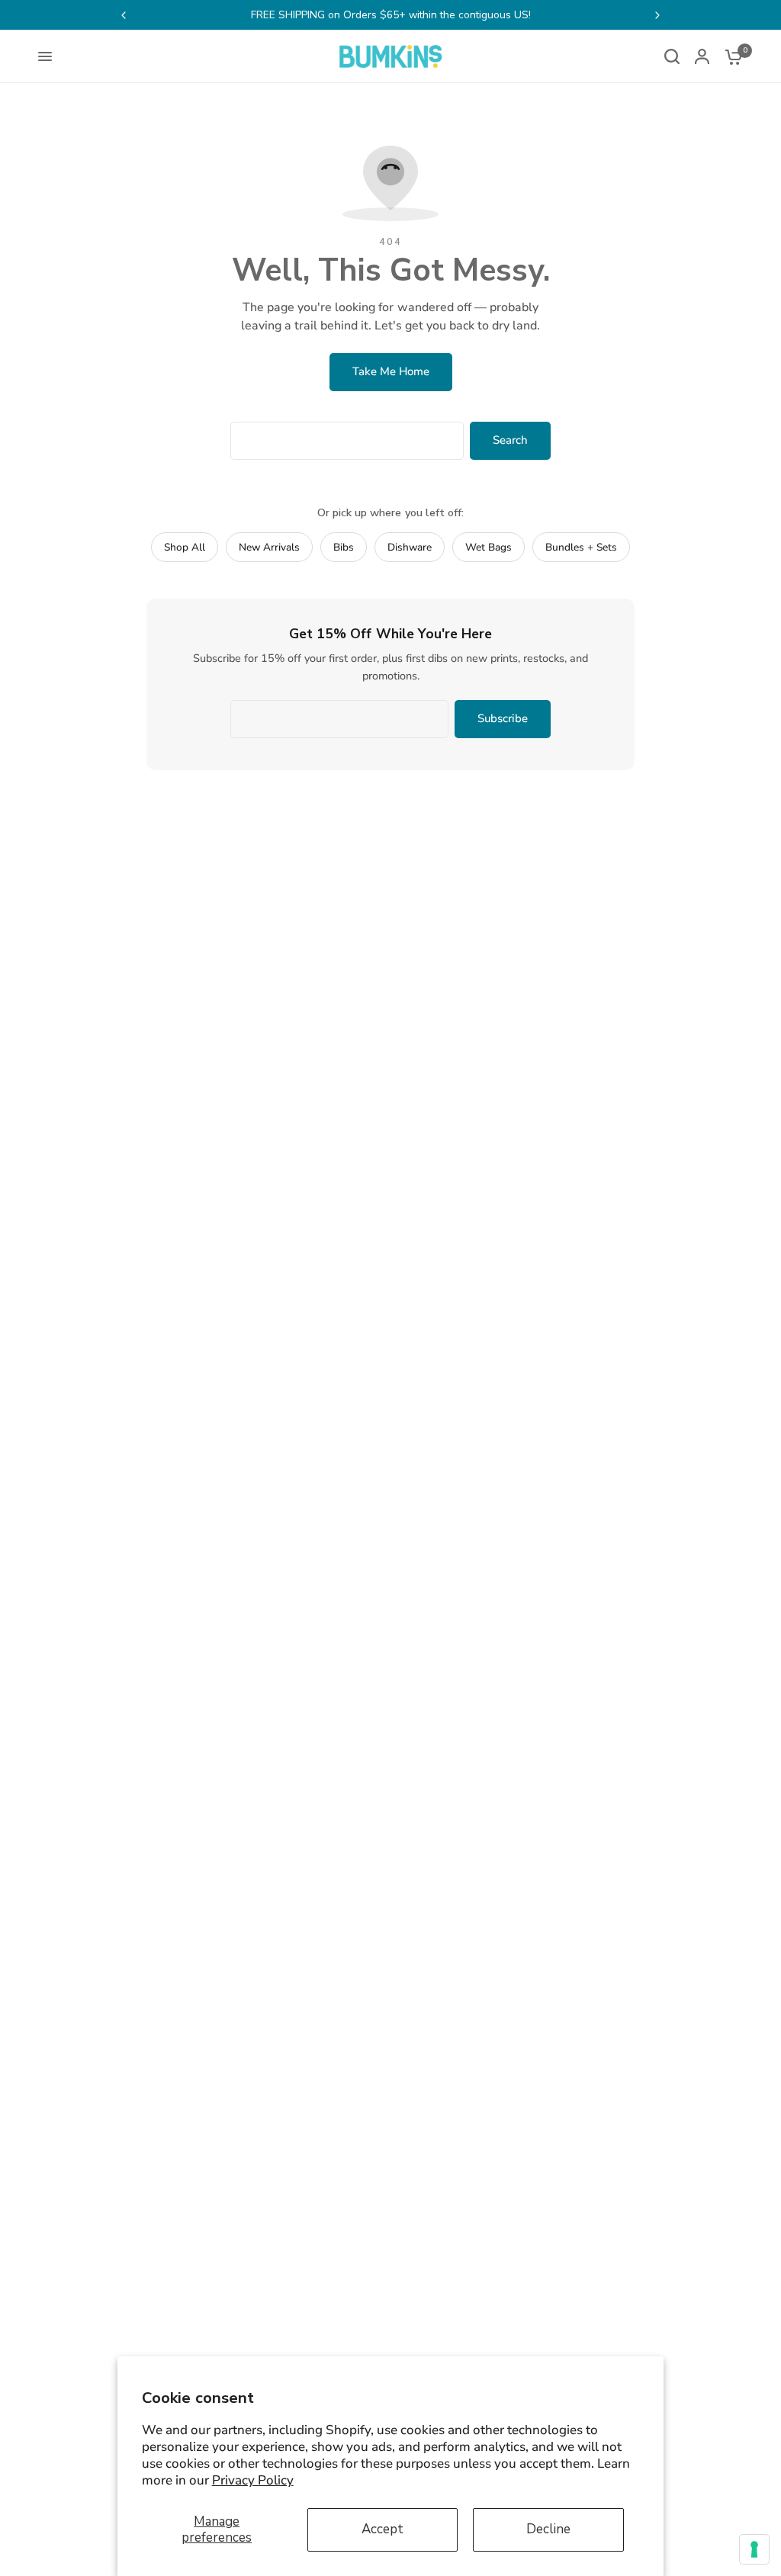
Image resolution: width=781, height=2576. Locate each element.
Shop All (185, 547)
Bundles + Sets (581, 547)
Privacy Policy (253, 2480)
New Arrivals (269, 547)
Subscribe (503, 718)
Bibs (344, 547)
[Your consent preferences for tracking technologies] (754, 2549)
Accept (382, 2529)
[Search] (672, 56)
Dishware (410, 547)
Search (510, 440)
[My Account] (702, 56)
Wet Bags (489, 547)
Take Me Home (391, 371)
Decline (548, 2529)
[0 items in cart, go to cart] (730, 56)
